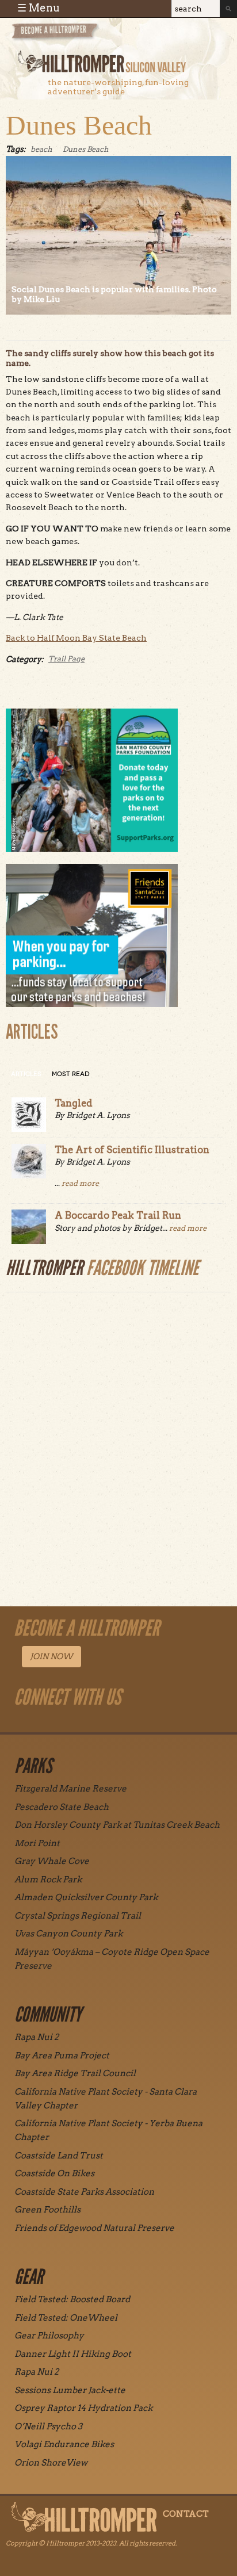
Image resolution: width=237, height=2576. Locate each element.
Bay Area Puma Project (62, 2056)
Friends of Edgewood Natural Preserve (94, 2228)
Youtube (88, 1723)
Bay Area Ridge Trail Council (75, 2073)
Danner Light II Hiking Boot (73, 2354)
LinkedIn (141, 1723)
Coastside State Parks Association (84, 2192)
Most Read (71, 1074)
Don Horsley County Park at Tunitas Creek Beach (117, 1825)
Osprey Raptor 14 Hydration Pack (83, 2408)
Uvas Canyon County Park (68, 1934)
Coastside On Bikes (54, 2173)
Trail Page (66, 659)
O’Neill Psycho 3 (48, 2426)
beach (41, 149)
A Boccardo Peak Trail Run (118, 1215)
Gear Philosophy (49, 2336)
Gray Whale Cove (52, 1861)
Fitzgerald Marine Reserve (70, 1789)
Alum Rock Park (48, 1880)
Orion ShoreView (51, 2463)
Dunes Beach (79, 125)
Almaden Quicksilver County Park (86, 1897)
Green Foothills (47, 2210)
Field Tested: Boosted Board (72, 2299)
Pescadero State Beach (62, 1807)
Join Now (51, 1656)
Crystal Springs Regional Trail (78, 1916)
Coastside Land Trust (59, 2156)
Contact (186, 2514)
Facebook (62, 1723)
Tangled (74, 1103)
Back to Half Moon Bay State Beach (76, 638)
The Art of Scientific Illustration (132, 1150)
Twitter (114, 1723)
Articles (26, 1074)
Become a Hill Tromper (73, 37)
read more (80, 1183)
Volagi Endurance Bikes (64, 2444)
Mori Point (37, 1843)
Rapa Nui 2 (37, 2037)
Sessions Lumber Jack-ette (70, 2390)
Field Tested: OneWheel (66, 2318)
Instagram (35, 1723)
